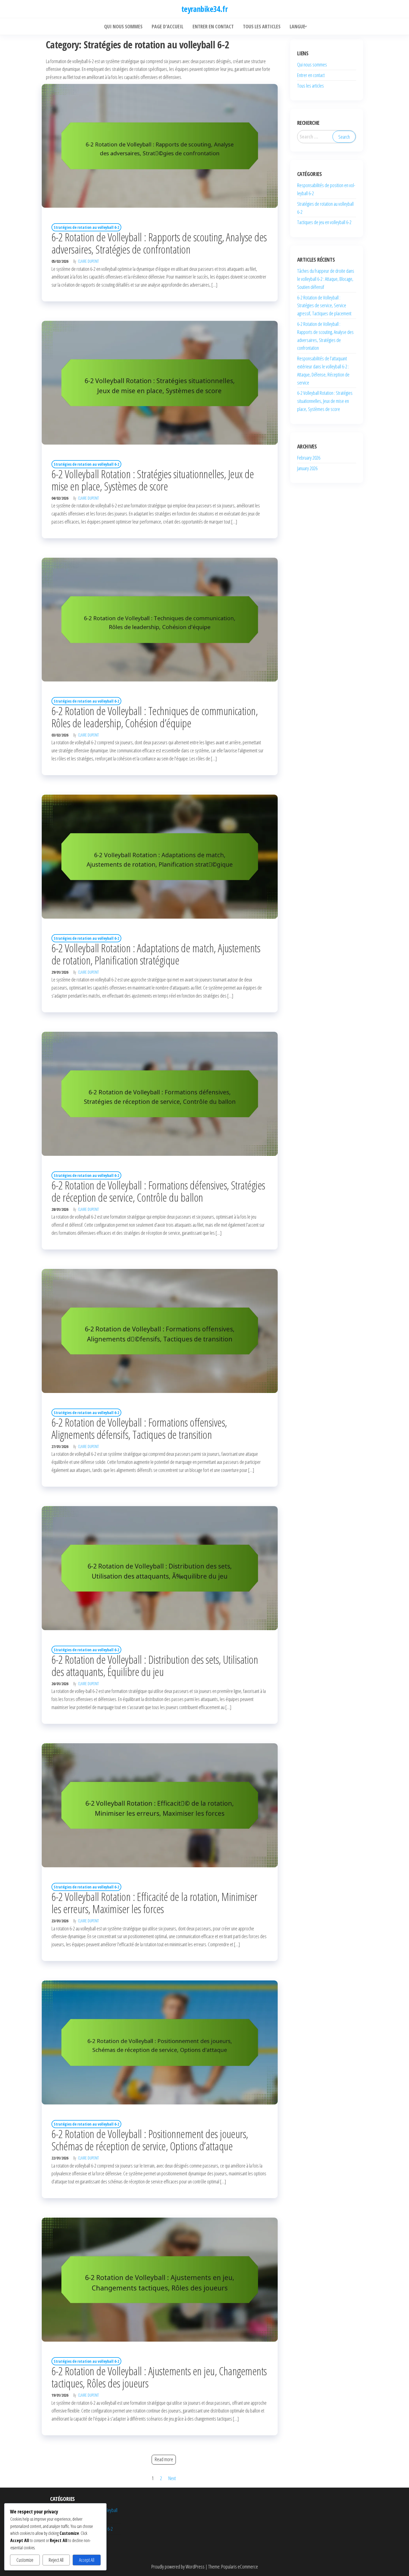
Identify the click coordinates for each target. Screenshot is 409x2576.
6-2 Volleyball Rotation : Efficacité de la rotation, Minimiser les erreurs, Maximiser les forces (154, 1903)
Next (172, 2478)
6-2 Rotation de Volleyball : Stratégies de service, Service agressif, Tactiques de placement (324, 306)
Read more (164, 2459)
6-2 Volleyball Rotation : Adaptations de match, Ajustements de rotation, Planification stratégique (156, 954)
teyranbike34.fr (205, 9)
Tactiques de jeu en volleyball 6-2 (324, 222)
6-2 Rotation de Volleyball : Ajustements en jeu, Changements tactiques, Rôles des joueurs (159, 2377)
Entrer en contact (311, 75)
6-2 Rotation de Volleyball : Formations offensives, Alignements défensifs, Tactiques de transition (139, 1428)
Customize (25, 2560)
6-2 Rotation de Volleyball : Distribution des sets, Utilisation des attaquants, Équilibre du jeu (155, 1666)
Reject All (56, 2560)
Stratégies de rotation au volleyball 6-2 (86, 227)
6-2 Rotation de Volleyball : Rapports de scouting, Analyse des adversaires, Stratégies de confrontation (159, 243)
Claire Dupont (88, 261)
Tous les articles (311, 86)
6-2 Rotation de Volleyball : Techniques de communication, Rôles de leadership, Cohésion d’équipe (155, 717)
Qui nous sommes (312, 65)
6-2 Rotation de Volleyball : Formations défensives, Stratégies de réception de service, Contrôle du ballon (158, 1191)
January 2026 (307, 468)
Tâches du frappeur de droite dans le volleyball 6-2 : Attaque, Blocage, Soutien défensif (326, 279)
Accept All (87, 2560)
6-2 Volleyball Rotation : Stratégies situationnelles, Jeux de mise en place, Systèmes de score (153, 480)
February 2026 (309, 458)
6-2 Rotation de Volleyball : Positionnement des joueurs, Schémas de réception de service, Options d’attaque (150, 2140)
